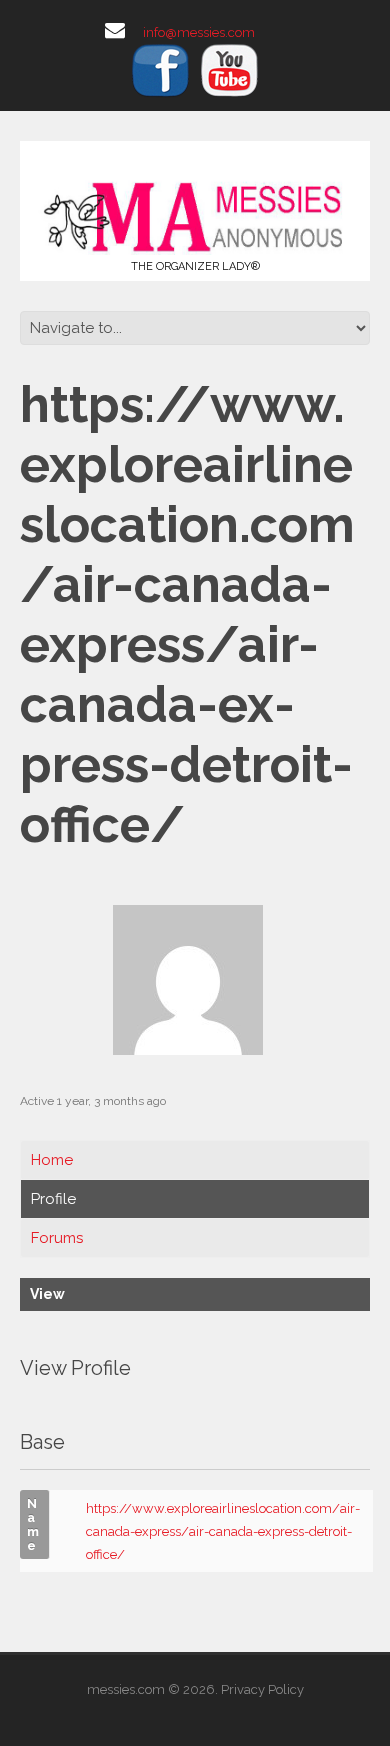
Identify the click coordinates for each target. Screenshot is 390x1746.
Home (52, 1160)
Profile (53, 1199)
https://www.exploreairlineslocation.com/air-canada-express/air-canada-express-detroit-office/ (223, 1531)
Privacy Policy (262, 1689)
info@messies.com (199, 32)
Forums (57, 1238)
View (47, 1294)
